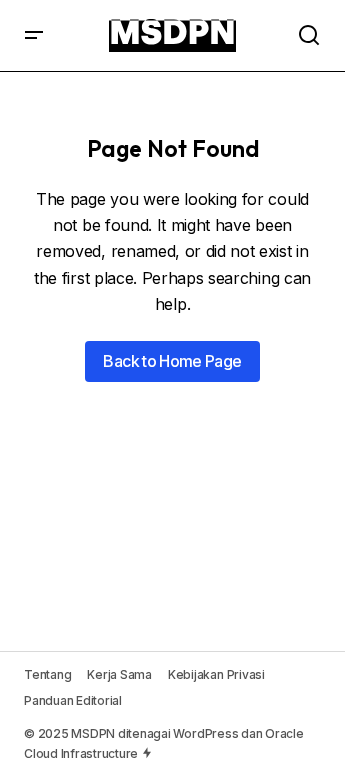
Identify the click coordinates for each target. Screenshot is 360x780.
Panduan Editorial (73, 700)
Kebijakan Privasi (216, 674)
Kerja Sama (119, 674)
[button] (34, 35)
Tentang (47, 674)
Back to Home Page (172, 361)
